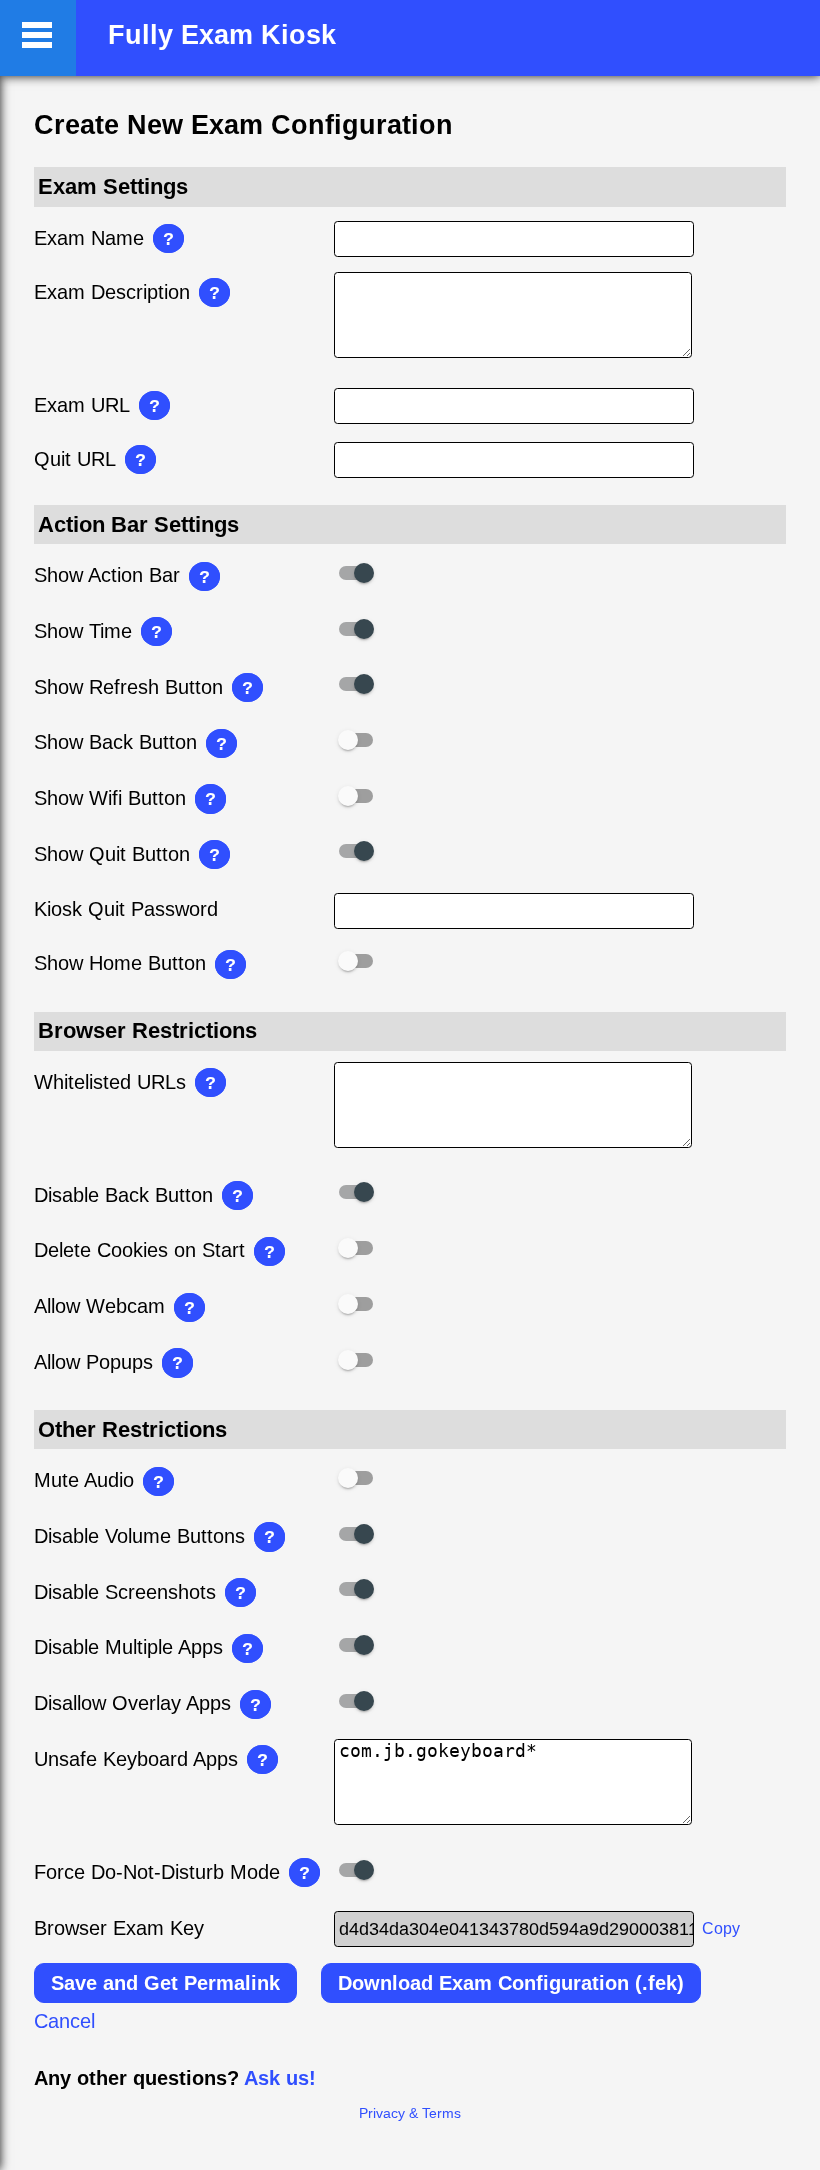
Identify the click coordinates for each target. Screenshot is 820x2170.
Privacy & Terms (410, 2113)
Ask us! (280, 2078)
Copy (721, 1928)
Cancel (64, 2021)
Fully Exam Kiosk (222, 35)
